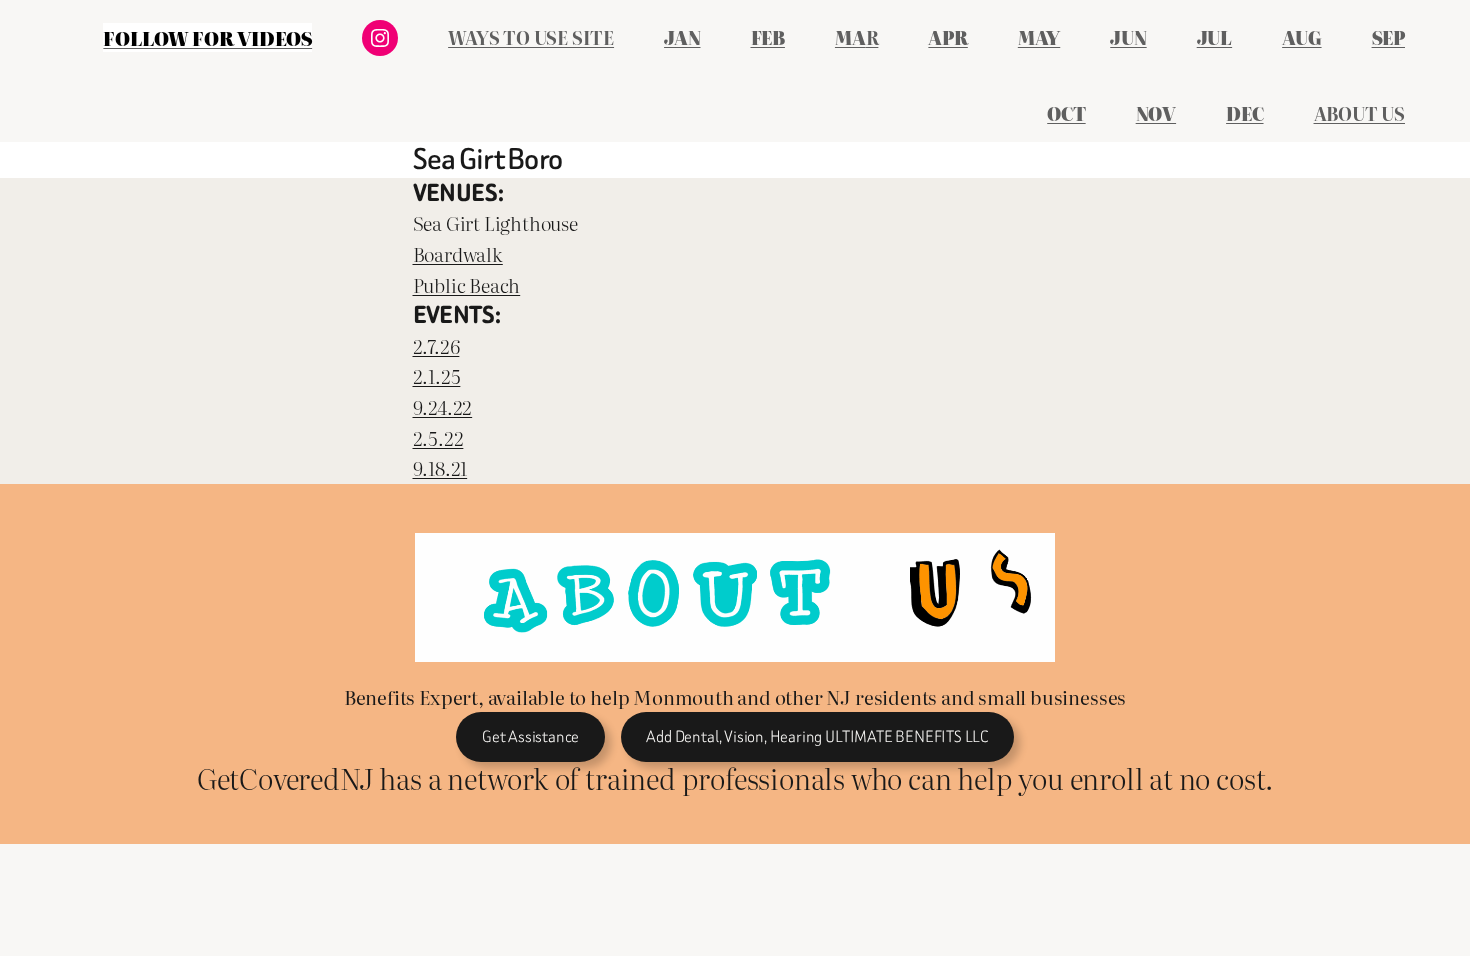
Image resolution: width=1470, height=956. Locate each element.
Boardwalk (458, 253)
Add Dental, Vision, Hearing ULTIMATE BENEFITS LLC (817, 736)
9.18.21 (440, 467)
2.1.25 (437, 375)
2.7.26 (436, 345)
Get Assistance (530, 736)
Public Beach (467, 284)
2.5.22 (438, 437)
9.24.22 (443, 406)
